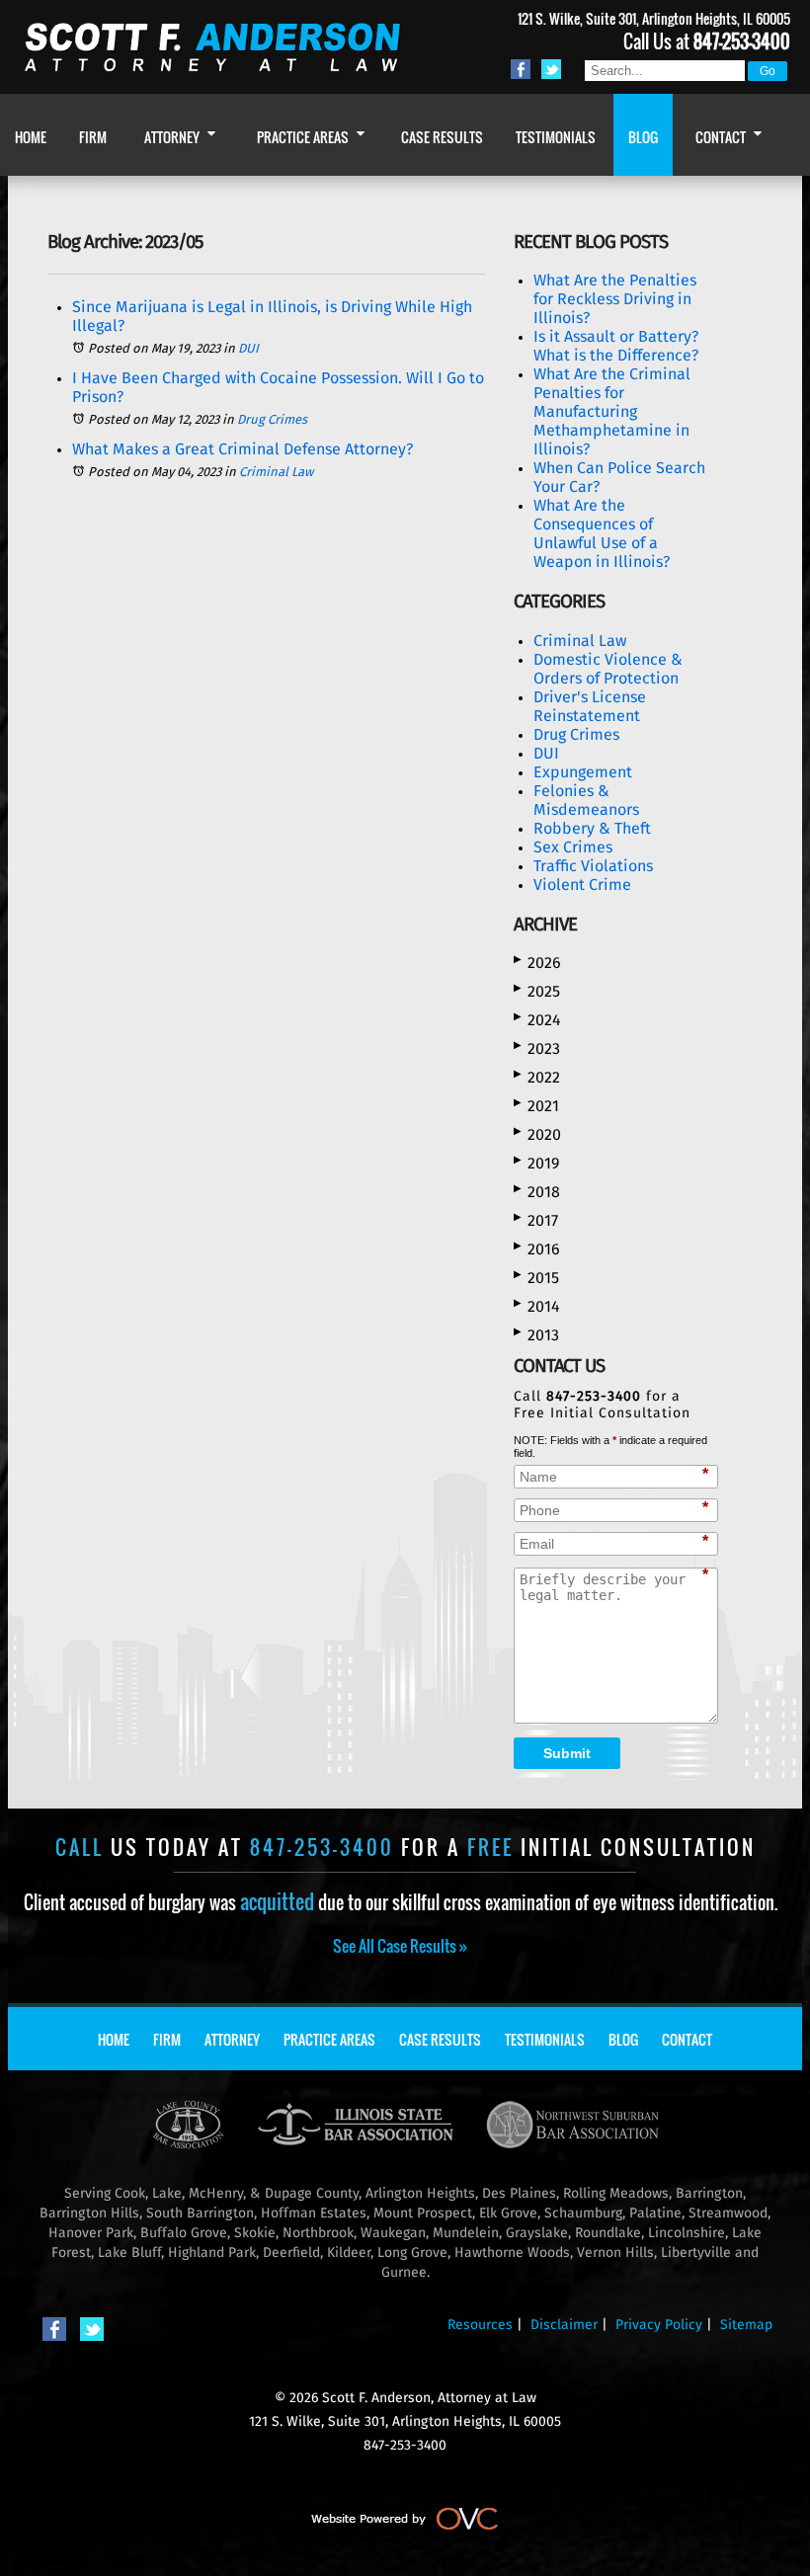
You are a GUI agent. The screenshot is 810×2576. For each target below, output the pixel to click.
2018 (537, 1192)
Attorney (232, 2039)
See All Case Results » (400, 1946)
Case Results (440, 2039)
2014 (537, 1306)
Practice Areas (329, 2039)
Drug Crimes (272, 420)
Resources (480, 2325)
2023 (537, 1048)
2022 (537, 1077)
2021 (536, 1106)
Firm (167, 2039)
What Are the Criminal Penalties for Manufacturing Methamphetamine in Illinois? (612, 412)
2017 (536, 1220)
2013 (536, 1335)
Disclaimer (564, 2325)
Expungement (583, 772)
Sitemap (746, 2325)
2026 (537, 963)
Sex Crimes (573, 847)
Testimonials (545, 2039)
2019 (536, 1163)
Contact (687, 2039)
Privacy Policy (659, 2325)
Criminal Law (276, 473)
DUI (248, 349)
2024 (537, 1020)
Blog (623, 2039)
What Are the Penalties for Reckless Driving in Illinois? (615, 299)
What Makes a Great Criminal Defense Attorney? (243, 449)
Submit (567, 1753)
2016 (537, 1249)
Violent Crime (582, 885)
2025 (537, 991)
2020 (537, 1134)
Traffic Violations (593, 866)
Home (114, 2039)
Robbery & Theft (592, 829)
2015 (536, 1278)
